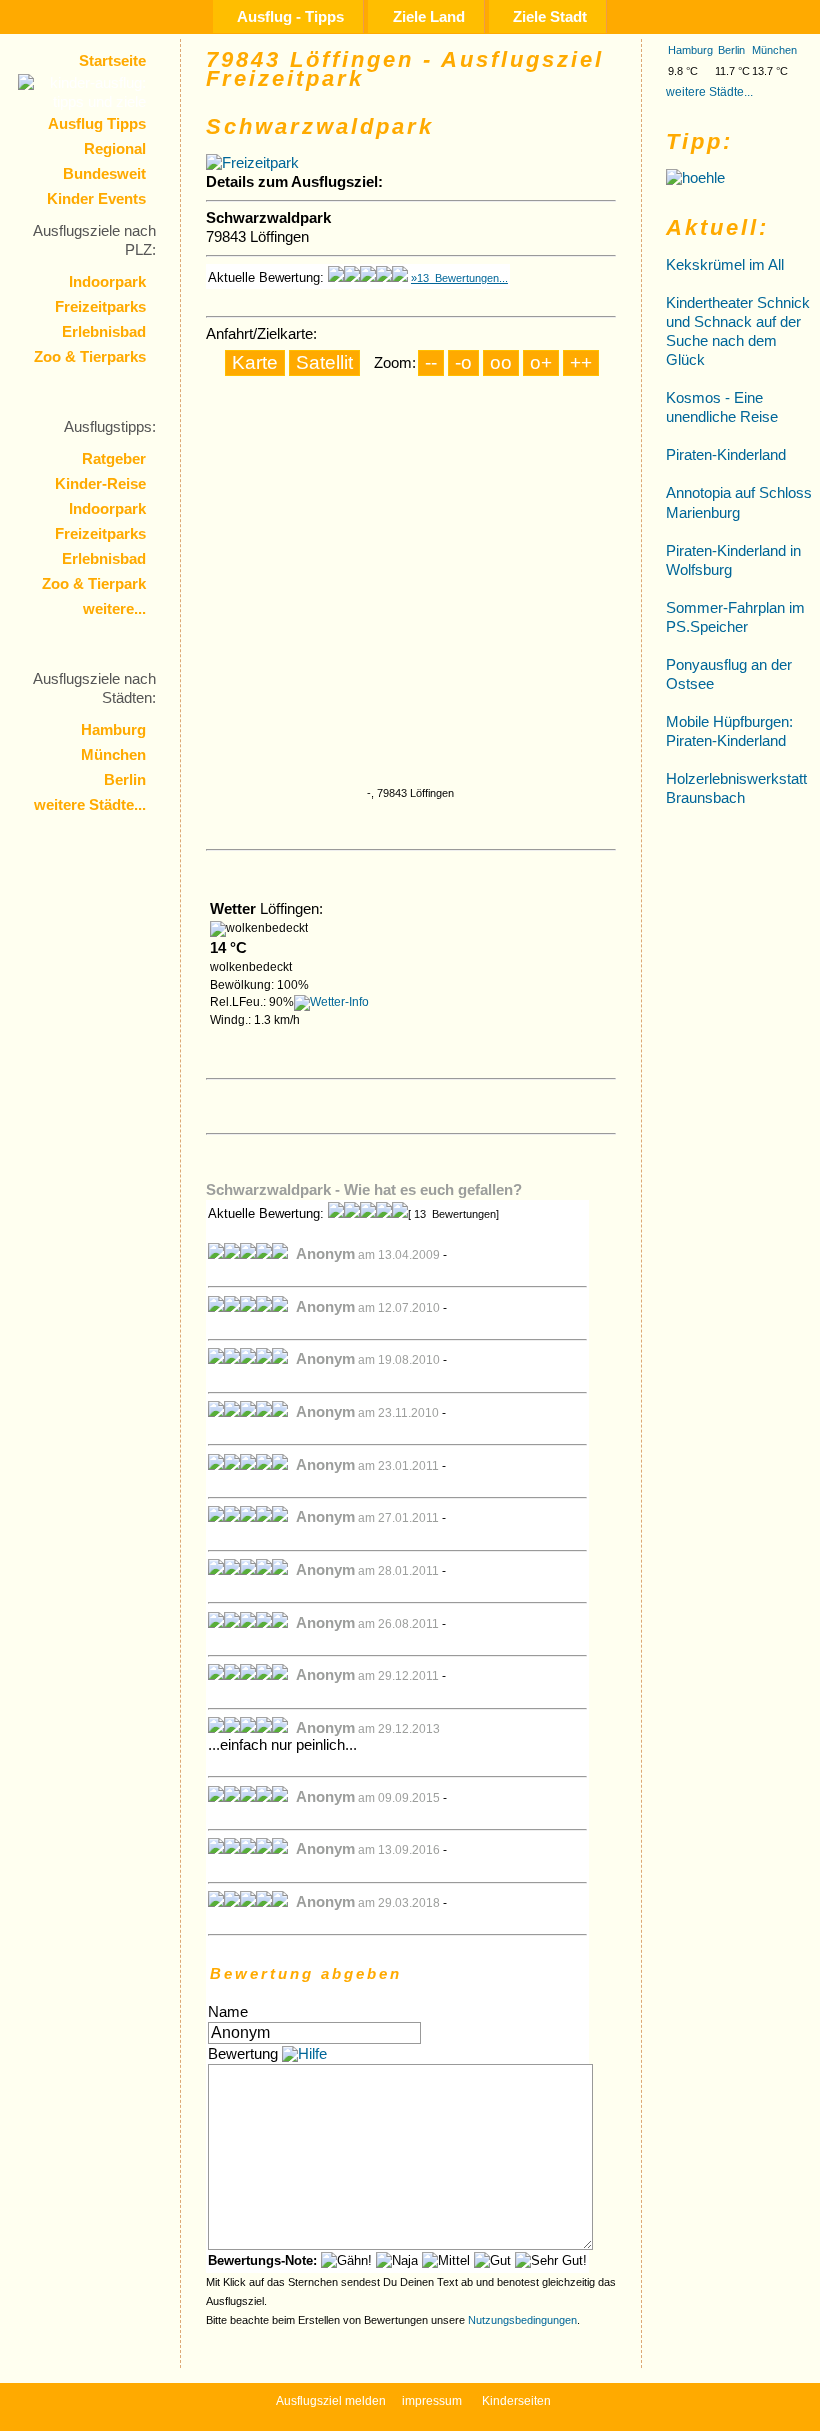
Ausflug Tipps (97, 124)
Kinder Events (96, 199)
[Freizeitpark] (252, 163)
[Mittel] (446, 2260)
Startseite (112, 61)
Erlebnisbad (104, 332)
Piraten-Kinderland (726, 455)
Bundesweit (104, 174)
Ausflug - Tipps (290, 16)
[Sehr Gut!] (551, 2260)
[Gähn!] (346, 2260)
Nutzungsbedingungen (522, 2320)
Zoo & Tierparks (90, 357)
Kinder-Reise (100, 484)
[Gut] (492, 2260)
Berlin (125, 780)
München (113, 755)
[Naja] (397, 2260)
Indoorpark (107, 282)
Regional (115, 149)
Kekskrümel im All (725, 265)
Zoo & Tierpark (94, 584)
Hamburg (113, 730)
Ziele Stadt (550, 16)
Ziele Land (429, 16)
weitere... (114, 609)
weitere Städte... (90, 805)
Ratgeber (114, 459)
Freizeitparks (100, 307)
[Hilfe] (304, 2054)
